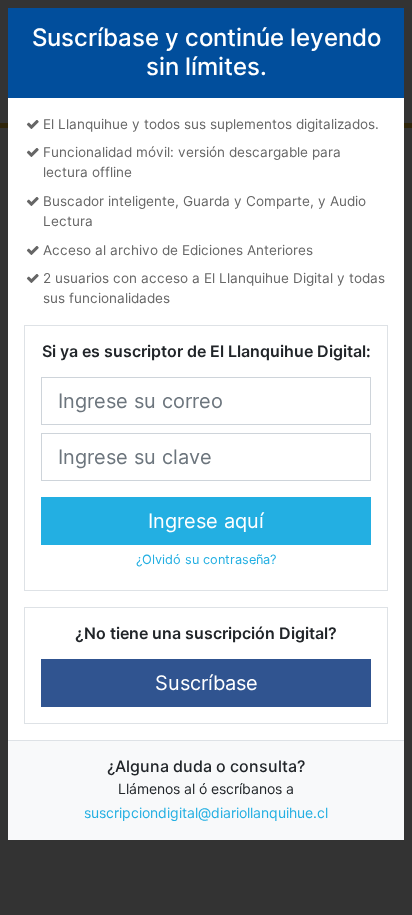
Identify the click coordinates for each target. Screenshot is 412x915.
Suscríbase (206, 683)
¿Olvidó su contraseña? (206, 559)
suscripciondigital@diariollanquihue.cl (206, 812)
